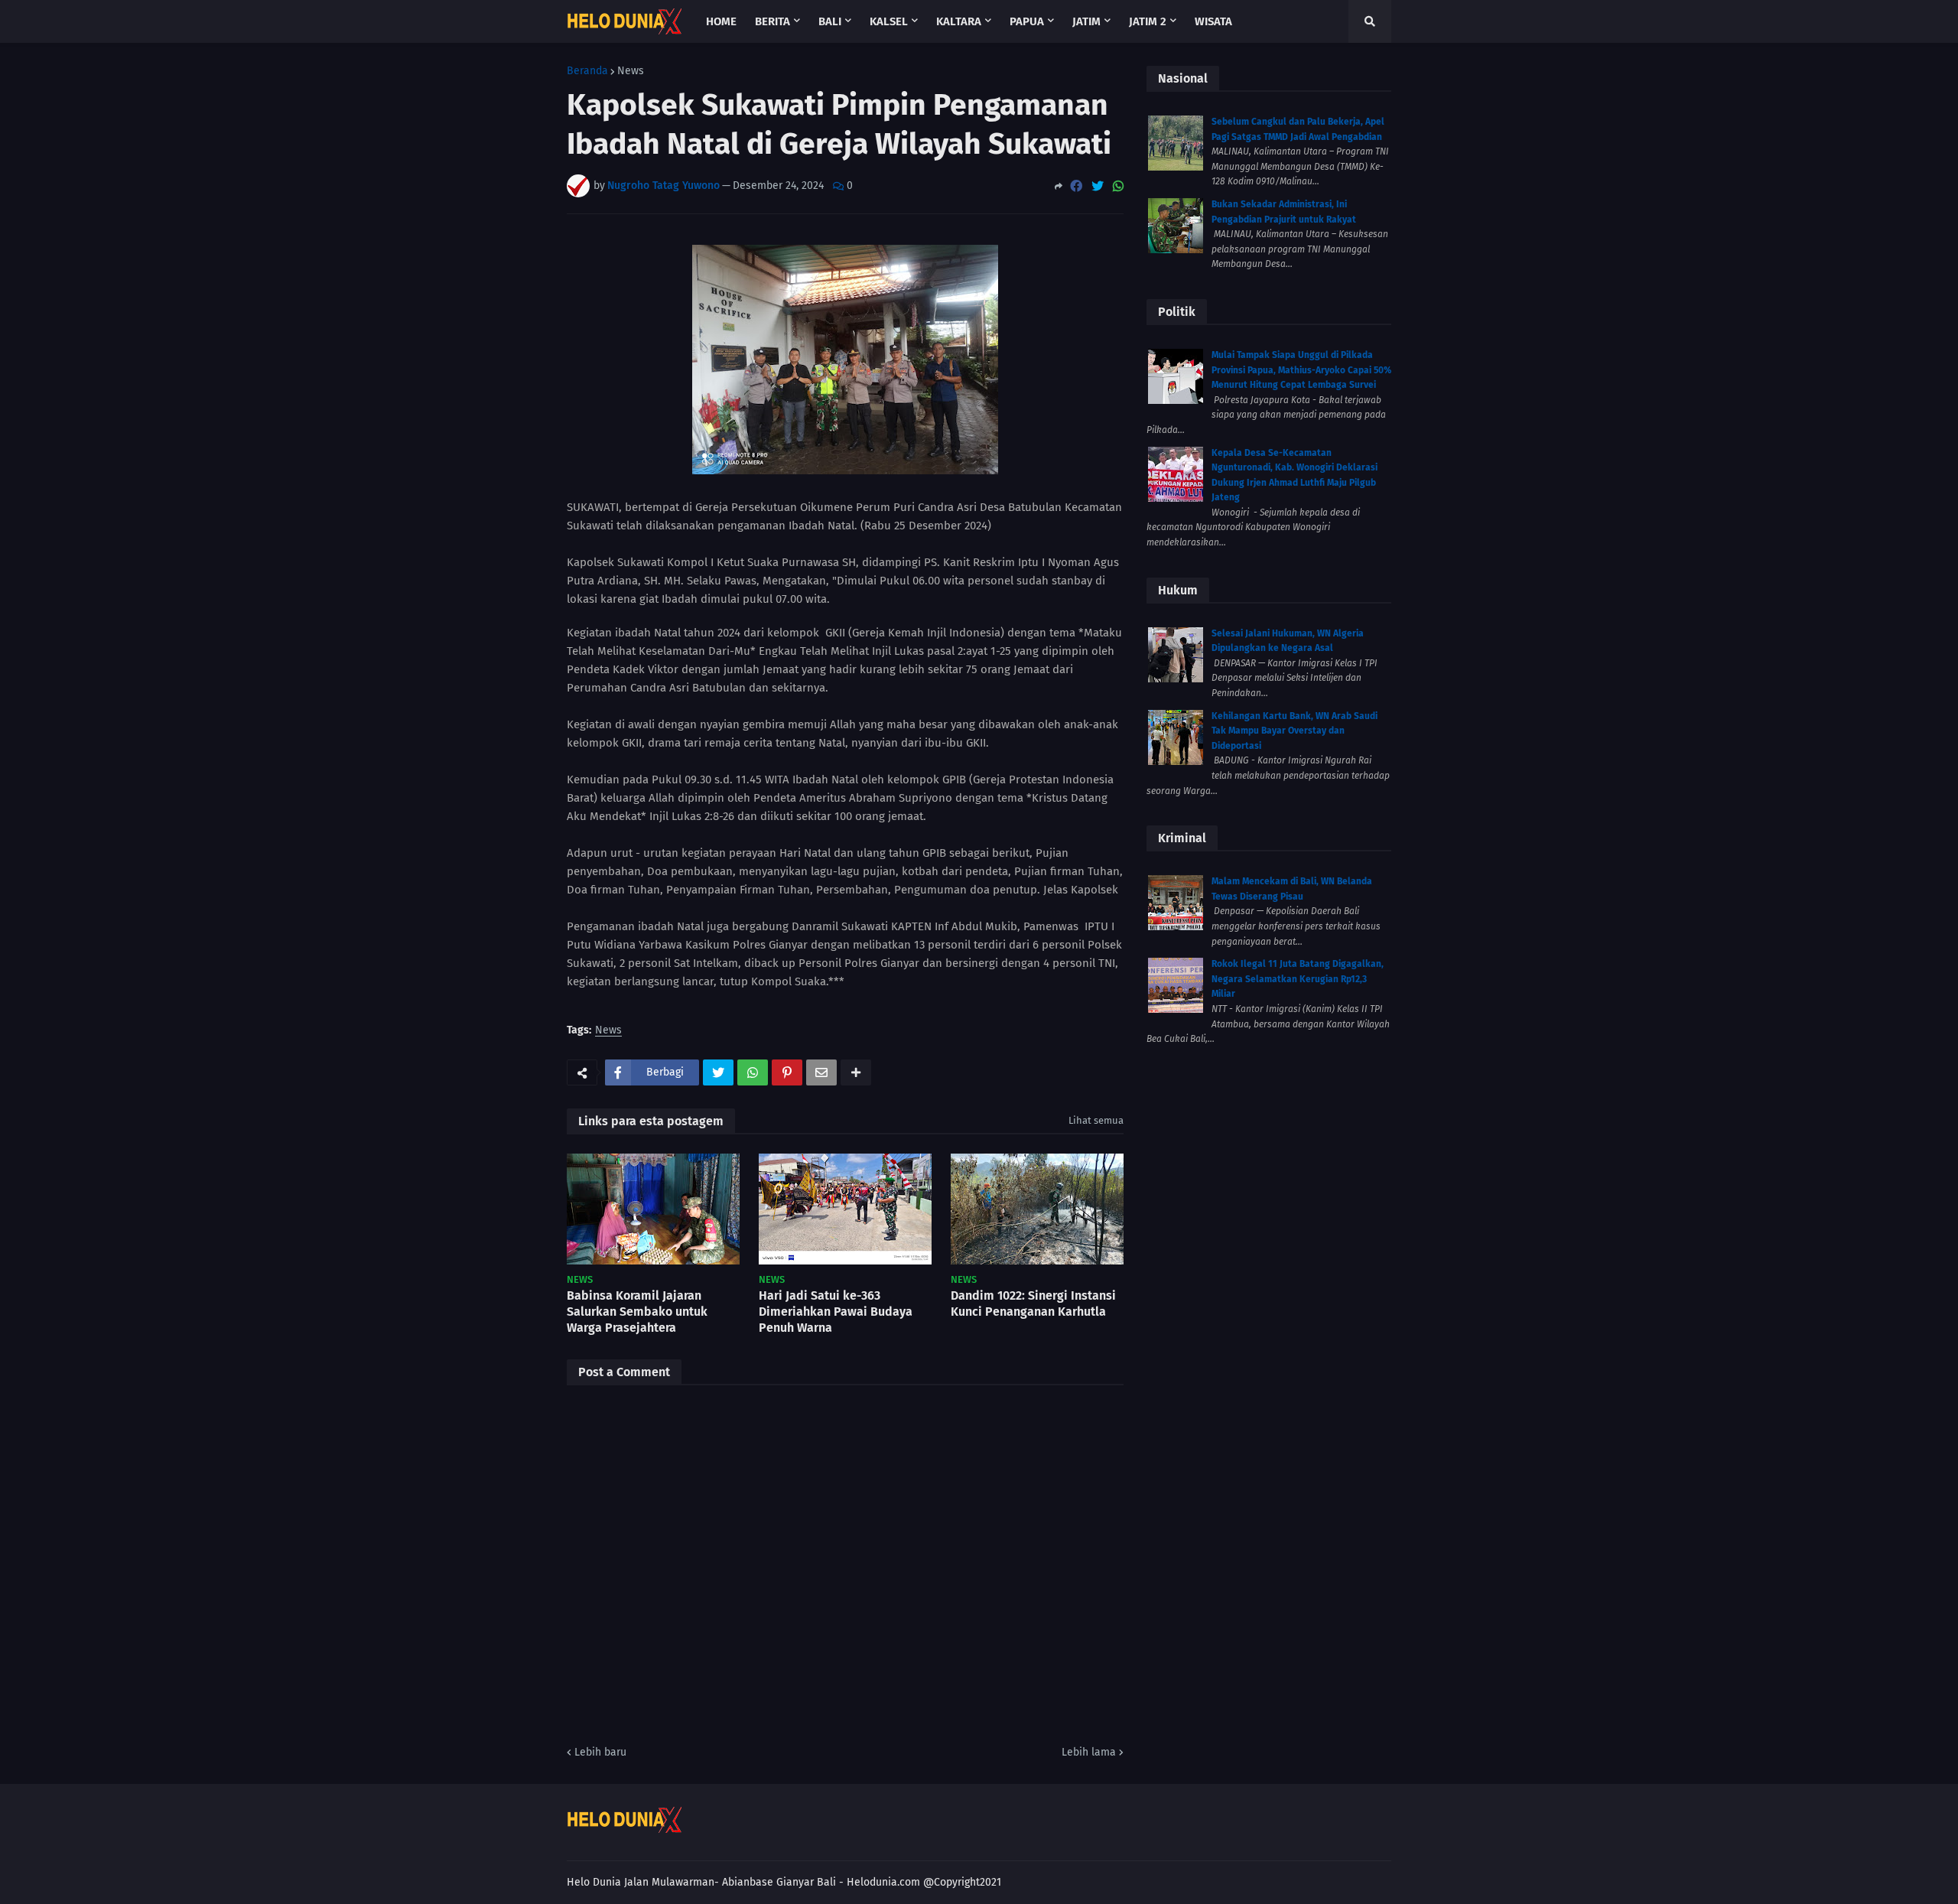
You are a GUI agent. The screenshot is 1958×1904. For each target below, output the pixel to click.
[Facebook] (1076, 186)
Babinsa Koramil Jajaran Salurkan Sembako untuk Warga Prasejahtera (637, 1312)
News (631, 71)
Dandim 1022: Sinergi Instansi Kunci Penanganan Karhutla (1033, 1304)
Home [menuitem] (721, 21)
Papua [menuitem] (1027, 21)
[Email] (821, 1072)
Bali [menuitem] (830, 21)
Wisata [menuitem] (1213, 21)
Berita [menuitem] (772, 21)
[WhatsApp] (1118, 186)
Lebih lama (1089, 1752)
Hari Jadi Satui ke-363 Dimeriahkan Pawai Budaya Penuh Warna (836, 1312)
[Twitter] (1098, 186)
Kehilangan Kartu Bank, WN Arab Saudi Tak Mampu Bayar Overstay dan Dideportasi (1294, 731)
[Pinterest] (787, 1072)
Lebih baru (600, 1752)
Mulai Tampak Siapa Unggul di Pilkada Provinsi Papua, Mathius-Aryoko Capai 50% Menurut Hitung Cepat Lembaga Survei (1301, 370)
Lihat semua (1096, 1120)
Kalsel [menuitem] (889, 21)
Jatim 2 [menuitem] (1148, 21)
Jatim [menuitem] (1086, 21)
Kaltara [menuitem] (959, 21)
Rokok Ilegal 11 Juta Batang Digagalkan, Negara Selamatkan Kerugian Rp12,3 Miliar (1298, 979)
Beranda (587, 71)
